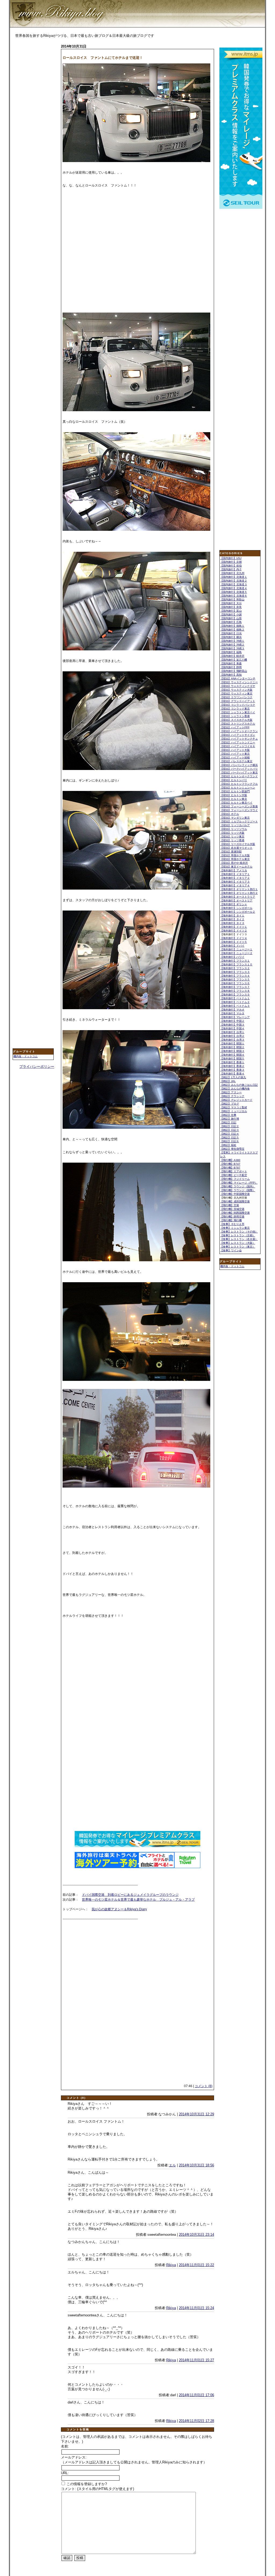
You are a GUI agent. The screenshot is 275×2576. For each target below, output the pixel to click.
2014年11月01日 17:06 (196, 2395)
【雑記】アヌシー (231, 1092)
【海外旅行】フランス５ (235, 979)
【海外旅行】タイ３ (232, 923)
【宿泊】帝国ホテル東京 (235, 859)
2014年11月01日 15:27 (196, 2360)
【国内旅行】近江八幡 (234, 660)
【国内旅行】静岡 (231, 667)
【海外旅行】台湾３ (232, 1040)
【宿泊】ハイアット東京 (235, 754)
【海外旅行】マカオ (232, 1010)
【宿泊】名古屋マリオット (236, 848)
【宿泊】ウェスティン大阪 (236, 690)
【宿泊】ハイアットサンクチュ (239, 739)
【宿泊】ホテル (230, 814)
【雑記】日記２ (230, 1126)
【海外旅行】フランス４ (235, 976)
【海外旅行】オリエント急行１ (239, 889)
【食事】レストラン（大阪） (238, 1243)
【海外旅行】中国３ (232, 1025)
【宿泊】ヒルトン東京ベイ (236, 803)
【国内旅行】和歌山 (232, 599)
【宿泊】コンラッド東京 (235, 709)
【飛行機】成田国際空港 (235, 1201)
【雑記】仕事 (228, 1115)
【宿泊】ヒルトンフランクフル (239, 784)
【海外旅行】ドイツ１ (234, 927)
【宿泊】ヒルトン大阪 (234, 795)
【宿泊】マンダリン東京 (235, 818)
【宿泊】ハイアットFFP (235, 727)
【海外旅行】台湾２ (232, 1036)
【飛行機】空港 (230, 1205)
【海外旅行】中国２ (232, 1021)
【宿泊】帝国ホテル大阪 (235, 855)
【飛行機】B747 (230, 1164)
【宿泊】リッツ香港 (232, 840)
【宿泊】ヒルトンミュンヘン (238, 788)
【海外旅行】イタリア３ (235, 882)
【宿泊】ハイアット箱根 (235, 757)
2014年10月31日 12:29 (196, 2114)
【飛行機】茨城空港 (232, 1209)
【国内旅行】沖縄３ (232, 648)
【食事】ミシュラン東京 (235, 1228)
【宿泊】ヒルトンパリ (234, 780)
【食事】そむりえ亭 (232, 1224)
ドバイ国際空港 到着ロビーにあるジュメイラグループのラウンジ (130, 1895)
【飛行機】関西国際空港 (235, 1213)
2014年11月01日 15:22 (196, 2265)
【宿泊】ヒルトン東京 (234, 799)
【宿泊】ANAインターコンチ (238, 678)
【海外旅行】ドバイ (232, 946)
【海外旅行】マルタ (232, 1013)
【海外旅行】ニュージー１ (236, 949)
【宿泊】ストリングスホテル (238, 724)
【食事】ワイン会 (231, 1250)
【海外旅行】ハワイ (232, 957)
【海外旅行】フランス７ (235, 987)
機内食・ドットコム (26, 1056)
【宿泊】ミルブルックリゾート (239, 821)
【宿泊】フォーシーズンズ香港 (239, 806)
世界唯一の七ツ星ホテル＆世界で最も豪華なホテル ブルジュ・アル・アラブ (138, 1900)
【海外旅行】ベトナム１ (235, 998)
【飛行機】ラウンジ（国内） (238, 1186)
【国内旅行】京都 (231, 562)
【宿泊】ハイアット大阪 (235, 750)
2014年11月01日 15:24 (196, 2308)
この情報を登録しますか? (86, 2484)
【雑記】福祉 (228, 1145)
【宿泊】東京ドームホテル (236, 867)
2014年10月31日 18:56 (196, 2165)
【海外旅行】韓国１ (232, 1043)
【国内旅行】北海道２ (234, 581)
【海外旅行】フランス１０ (236, 964)
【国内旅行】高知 (231, 675)
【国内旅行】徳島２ (232, 630)
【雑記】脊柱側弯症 (232, 1149)
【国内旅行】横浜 (231, 637)
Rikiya (171, 2265)
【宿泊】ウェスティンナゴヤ (238, 686)
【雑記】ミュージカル (234, 1111)
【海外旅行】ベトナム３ (235, 1006)
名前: (65, 2446)
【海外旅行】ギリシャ (234, 904)
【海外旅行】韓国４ (232, 1055)
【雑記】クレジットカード (236, 1100)
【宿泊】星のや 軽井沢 (234, 863)
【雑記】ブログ (230, 1104)
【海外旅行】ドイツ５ (234, 942)
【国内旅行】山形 (231, 618)
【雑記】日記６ (230, 1141)
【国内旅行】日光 (231, 633)
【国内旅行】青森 (231, 663)
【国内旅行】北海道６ (234, 596)
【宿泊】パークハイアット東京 (239, 773)
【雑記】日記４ (230, 1134)
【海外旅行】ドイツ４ (234, 938)
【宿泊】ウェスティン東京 (236, 694)
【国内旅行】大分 (231, 603)
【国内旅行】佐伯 (231, 566)
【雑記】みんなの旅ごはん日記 (239, 1085)
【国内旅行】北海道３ (234, 584)
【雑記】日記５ (230, 1137)
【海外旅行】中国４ (232, 1028)
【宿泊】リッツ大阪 (232, 833)
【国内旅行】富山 (231, 611)
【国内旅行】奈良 (231, 607)
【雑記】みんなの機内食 (235, 1089)
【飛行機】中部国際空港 (235, 1194)
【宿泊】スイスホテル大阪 (236, 720)
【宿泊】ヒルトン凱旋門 (235, 791)
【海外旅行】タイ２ (232, 919)
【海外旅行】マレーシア (235, 1017)
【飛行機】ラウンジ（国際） (238, 1190)
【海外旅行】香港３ (232, 1070)
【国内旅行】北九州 (232, 573)
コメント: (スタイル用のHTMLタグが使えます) (97, 2489)
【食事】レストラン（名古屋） (239, 1239)
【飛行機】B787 (230, 1168)
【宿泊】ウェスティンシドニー (239, 682)
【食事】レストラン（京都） (238, 1235)
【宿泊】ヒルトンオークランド (239, 776)
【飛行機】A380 (230, 1160)
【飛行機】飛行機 (231, 1220)
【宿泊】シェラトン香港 (235, 716)
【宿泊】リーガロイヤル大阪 (238, 844)
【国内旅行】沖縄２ (232, 645)
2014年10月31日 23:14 (196, 2235)
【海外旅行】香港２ (232, 1066)
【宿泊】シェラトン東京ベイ (238, 712)
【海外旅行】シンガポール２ (238, 912)
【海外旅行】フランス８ (235, 991)
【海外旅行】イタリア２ (235, 878)
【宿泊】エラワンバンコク (236, 697)
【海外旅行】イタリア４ (235, 885)
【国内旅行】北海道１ (234, 577)
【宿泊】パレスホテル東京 (236, 761)
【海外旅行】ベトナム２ (235, 1002)
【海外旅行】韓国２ (232, 1047)
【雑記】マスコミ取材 (234, 1107)
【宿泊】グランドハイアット (238, 701)
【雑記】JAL (228, 1081)
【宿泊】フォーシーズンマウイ (239, 810)
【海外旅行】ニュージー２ (236, 953)
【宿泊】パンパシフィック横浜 (239, 765)
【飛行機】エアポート (234, 1171)
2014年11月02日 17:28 (196, 2421)
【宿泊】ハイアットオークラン (239, 731)
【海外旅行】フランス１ (235, 961)
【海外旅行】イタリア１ (235, 874)
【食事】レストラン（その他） (239, 1232)
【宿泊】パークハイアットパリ (239, 769)
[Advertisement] (34, 128)
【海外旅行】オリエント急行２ (239, 893)
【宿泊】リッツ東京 (232, 836)
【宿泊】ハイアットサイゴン (238, 735)
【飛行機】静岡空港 (232, 1217)
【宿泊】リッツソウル (234, 829)
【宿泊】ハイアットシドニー (238, 742)
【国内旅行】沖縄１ (232, 641)
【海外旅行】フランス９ (235, 995)
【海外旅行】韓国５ (232, 1058)
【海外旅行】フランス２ (235, 968)
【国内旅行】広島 (231, 622)
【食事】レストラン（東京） (238, 1247)
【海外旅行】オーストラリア (238, 897)
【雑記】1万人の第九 (233, 1077)
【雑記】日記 (228, 1122)
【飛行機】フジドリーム (235, 1179)
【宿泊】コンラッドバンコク (238, 705)
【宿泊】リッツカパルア (235, 825)
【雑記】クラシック (232, 1096)
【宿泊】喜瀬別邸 (231, 852)
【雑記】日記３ (230, 1130)
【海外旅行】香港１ (232, 1062)
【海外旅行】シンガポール (236, 908)
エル (172, 2165)
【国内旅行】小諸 (231, 615)
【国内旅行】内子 (231, 569)
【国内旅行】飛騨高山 (234, 671)
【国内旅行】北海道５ (234, 592)
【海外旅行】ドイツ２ (234, 931)
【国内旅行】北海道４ (234, 588)
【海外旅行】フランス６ (235, 983)
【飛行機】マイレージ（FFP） (239, 1183)
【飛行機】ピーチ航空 (234, 1175)
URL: (65, 2473)
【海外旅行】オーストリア (236, 900)
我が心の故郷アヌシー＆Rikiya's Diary (119, 1909)
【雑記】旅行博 (230, 1119)
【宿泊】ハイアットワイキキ (238, 746)
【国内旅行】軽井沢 (232, 656)
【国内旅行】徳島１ (232, 626)
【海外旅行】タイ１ (232, 916)
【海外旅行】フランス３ (235, 972)
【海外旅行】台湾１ (232, 1032)
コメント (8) (204, 2086)
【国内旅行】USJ (231, 558)
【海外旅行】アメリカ (234, 870)
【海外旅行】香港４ (232, 1074)
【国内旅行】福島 (231, 652)
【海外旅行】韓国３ (232, 1051)
